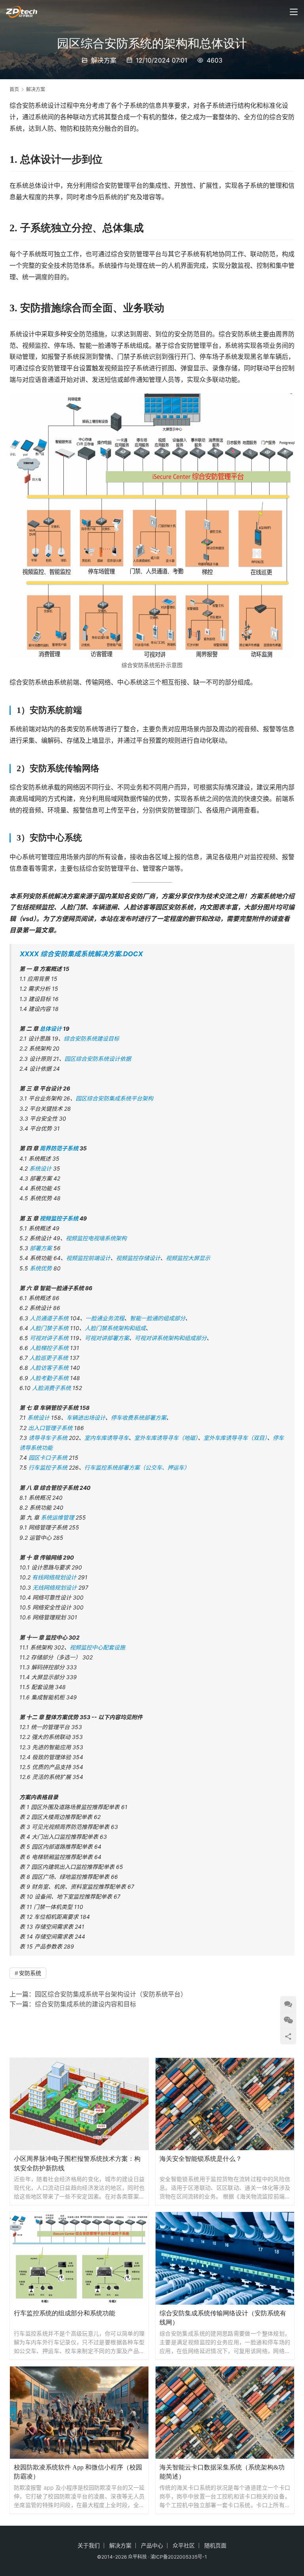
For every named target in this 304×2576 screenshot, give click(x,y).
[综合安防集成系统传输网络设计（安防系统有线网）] (225, 2258)
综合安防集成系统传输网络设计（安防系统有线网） (223, 2318)
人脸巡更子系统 (49, 1358)
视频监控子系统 (60, 1218)
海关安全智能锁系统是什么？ (201, 2159)
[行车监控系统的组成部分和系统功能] (79, 2258)
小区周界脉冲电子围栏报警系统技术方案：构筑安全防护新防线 (77, 2163)
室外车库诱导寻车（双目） (235, 1438)
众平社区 (184, 2545)
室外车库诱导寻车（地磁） (166, 1438)
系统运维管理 (58, 1517)
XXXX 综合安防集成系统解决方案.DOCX (81, 954)
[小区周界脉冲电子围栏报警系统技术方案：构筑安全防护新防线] (79, 2104)
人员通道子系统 (49, 1318)
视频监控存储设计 (138, 1258)
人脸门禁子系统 (49, 1328)
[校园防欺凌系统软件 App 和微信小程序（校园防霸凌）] (79, 2413)
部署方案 (41, 1248)
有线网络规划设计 (54, 1577)
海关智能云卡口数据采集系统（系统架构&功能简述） (222, 2472)
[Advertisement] (154, 2032)
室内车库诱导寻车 (106, 1438)
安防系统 (30, 1973)
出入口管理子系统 (50, 1428)
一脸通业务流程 (105, 1318)
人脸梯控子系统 (49, 1348)
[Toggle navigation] (294, 12)
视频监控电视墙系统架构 (96, 1238)
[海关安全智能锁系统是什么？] (225, 2104)
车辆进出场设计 (86, 1418)
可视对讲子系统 (49, 1338)
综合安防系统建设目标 (91, 1038)
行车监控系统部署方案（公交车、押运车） (137, 1467)
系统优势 (41, 1268)
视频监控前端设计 (88, 1258)
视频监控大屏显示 (188, 1258)
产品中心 (152, 2545)
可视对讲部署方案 (107, 1338)
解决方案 (104, 60)
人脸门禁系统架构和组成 (115, 1328)
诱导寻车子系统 (48, 1438)
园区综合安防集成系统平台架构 (114, 1098)
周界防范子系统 (59, 1148)
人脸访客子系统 (49, 1368)
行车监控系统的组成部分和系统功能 (65, 2313)
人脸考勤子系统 (49, 1378)
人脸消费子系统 (51, 1388)
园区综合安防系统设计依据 (98, 1059)
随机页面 (215, 2545)
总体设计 (51, 1029)
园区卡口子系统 (49, 1458)
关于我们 (89, 2545)
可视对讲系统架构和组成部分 (171, 1338)
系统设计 (40, 1168)
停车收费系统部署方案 (139, 1418)
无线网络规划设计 (55, 1587)
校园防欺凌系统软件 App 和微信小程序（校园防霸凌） (78, 2472)
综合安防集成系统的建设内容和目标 (85, 2004)
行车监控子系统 (48, 1467)
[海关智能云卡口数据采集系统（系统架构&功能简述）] (225, 2413)
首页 (14, 89)
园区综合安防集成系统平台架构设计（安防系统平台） (111, 1994)
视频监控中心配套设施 (97, 1647)
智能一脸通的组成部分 (158, 1318)
